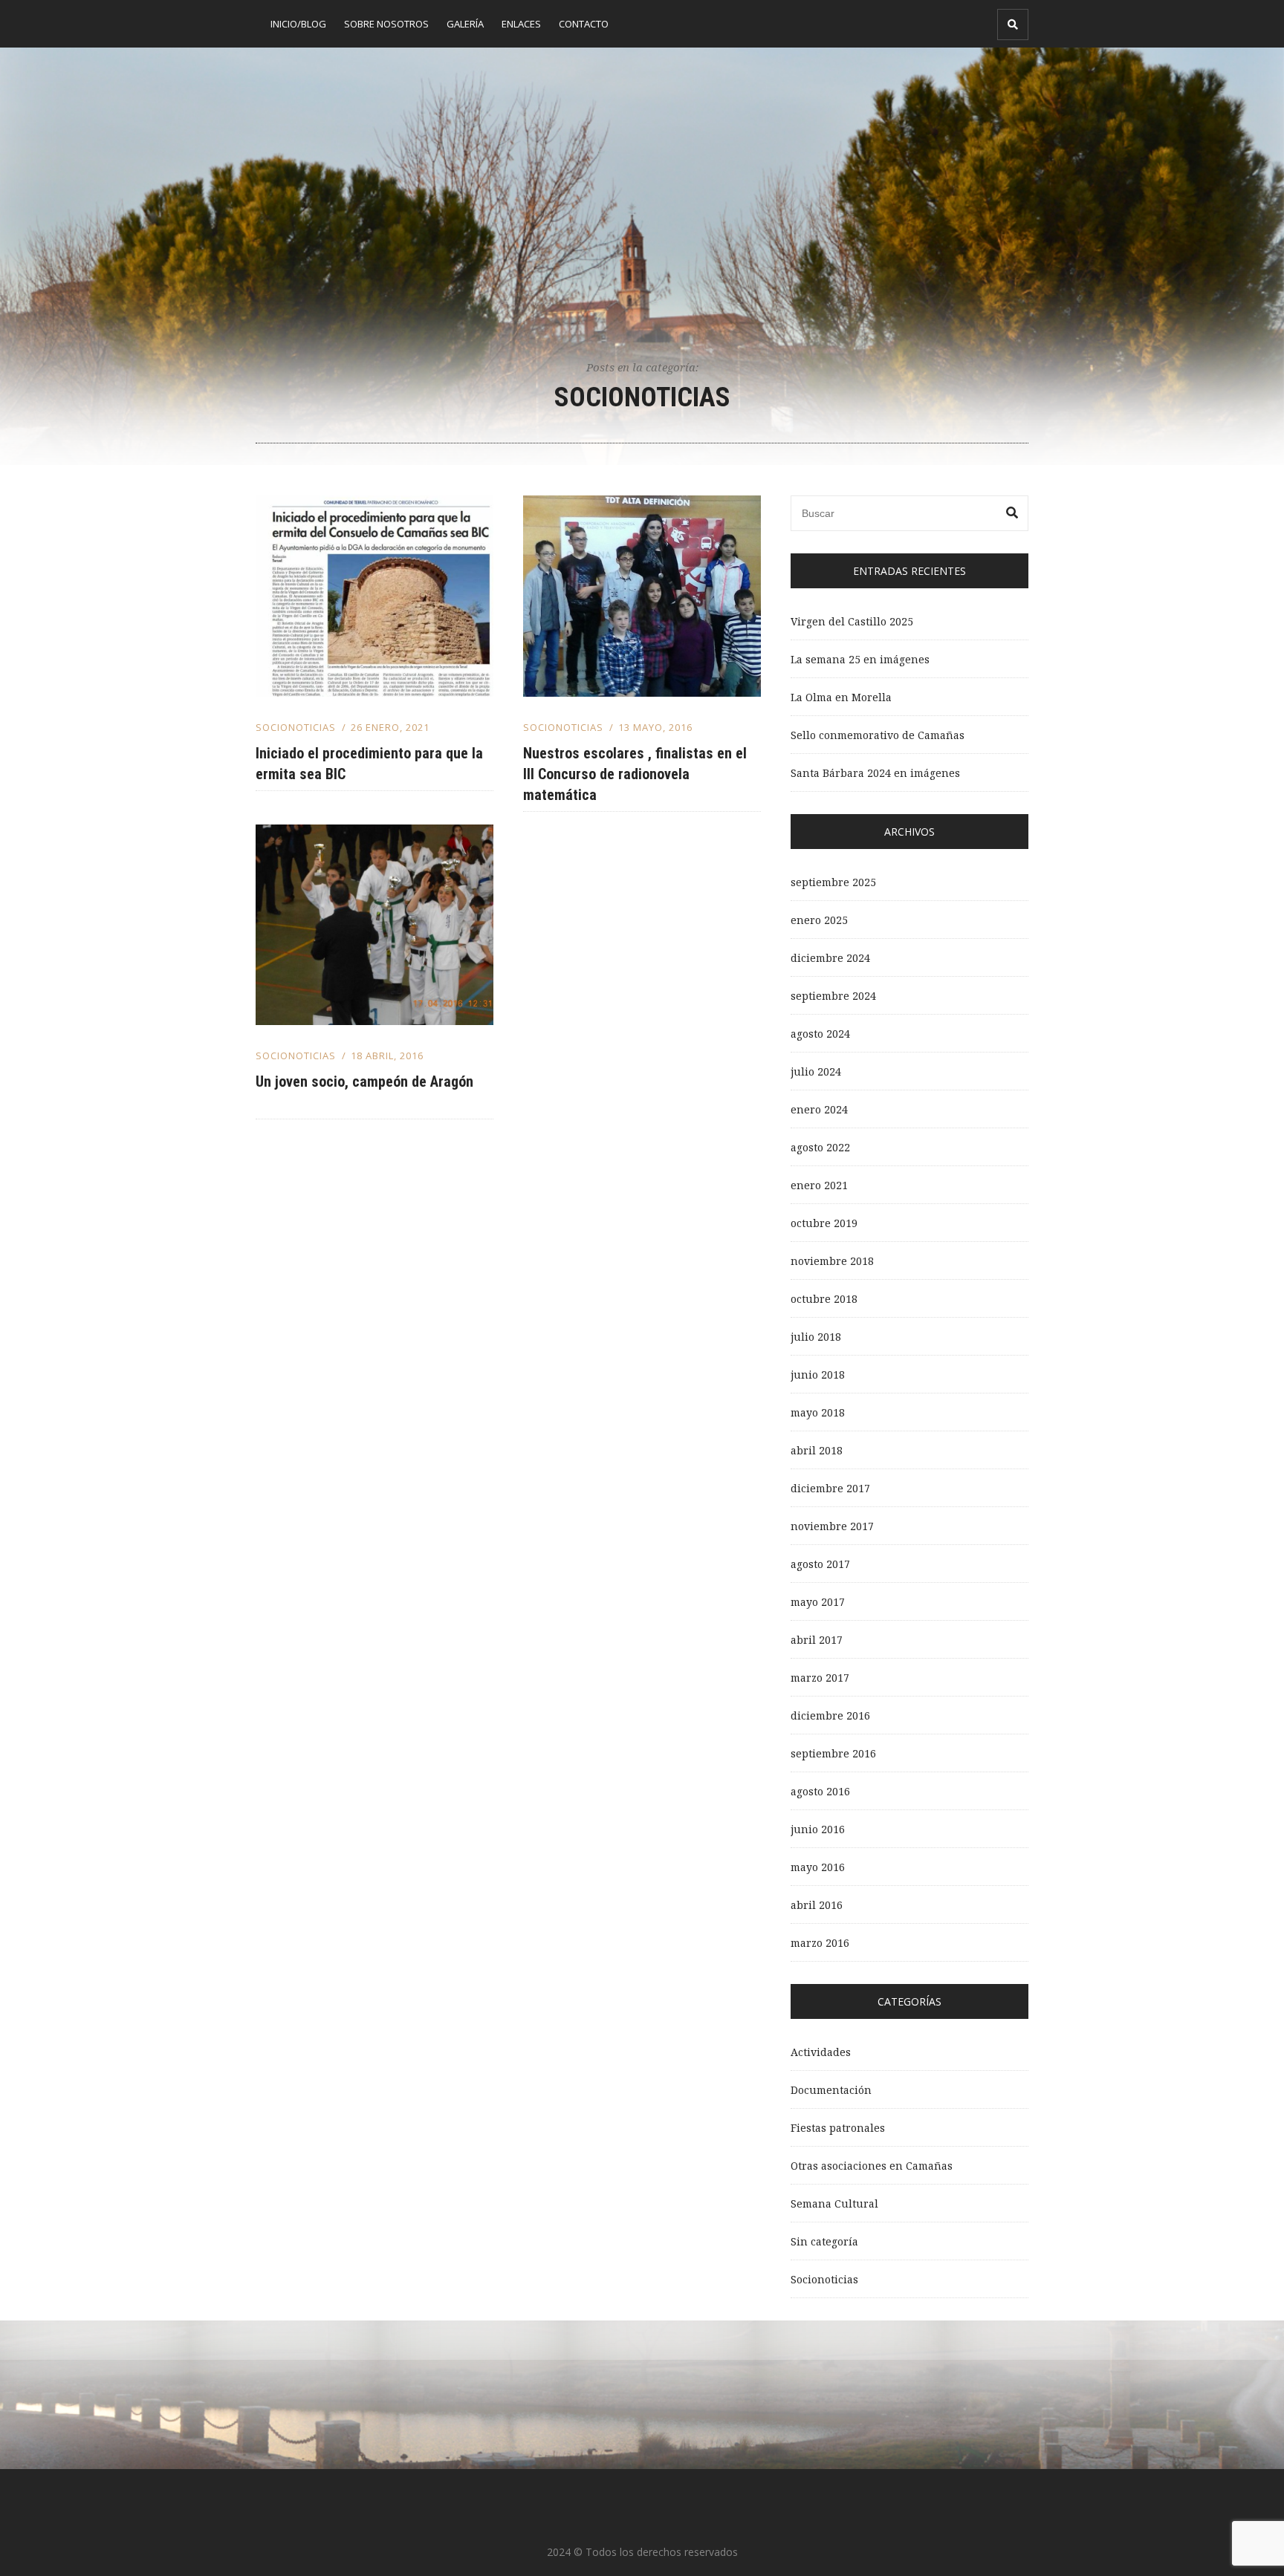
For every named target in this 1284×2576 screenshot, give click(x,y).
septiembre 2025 (833, 882)
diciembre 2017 (830, 1488)
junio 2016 (818, 1829)
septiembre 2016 (833, 1753)
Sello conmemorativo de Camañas (878, 735)
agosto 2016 (820, 1791)
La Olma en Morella (841, 697)
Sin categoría (824, 2241)
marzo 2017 (820, 1678)
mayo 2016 (818, 1867)
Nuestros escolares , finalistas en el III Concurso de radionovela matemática (635, 774)
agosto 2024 (820, 1034)
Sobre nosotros (386, 24)
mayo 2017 (818, 1602)
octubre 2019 (824, 1223)
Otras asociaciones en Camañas (872, 2166)
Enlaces (521, 24)
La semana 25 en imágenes (860, 659)
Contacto (584, 24)
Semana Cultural (834, 2203)
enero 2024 (819, 1109)
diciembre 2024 (830, 958)
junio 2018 (818, 1375)
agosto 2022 (820, 1147)
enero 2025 (819, 920)
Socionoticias (296, 727)
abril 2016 (817, 1905)
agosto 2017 (820, 1564)
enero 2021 (819, 1185)
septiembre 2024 (833, 996)
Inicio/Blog (298, 24)
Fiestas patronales (838, 2128)
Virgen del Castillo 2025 (852, 621)
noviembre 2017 (832, 1526)
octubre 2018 (824, 1299)
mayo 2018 (818, 1412)
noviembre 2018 (832, 1261)
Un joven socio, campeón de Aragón (364, 1082)
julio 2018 (816, 1337)
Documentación (831, 2090)
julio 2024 (816, 1071)
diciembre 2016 (830, 1715)
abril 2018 (817, 1450)
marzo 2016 (820, 1943)
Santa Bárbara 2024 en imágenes (875, 773)
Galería (465, 24)
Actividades (821, 2052)
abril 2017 (817, 1640)
